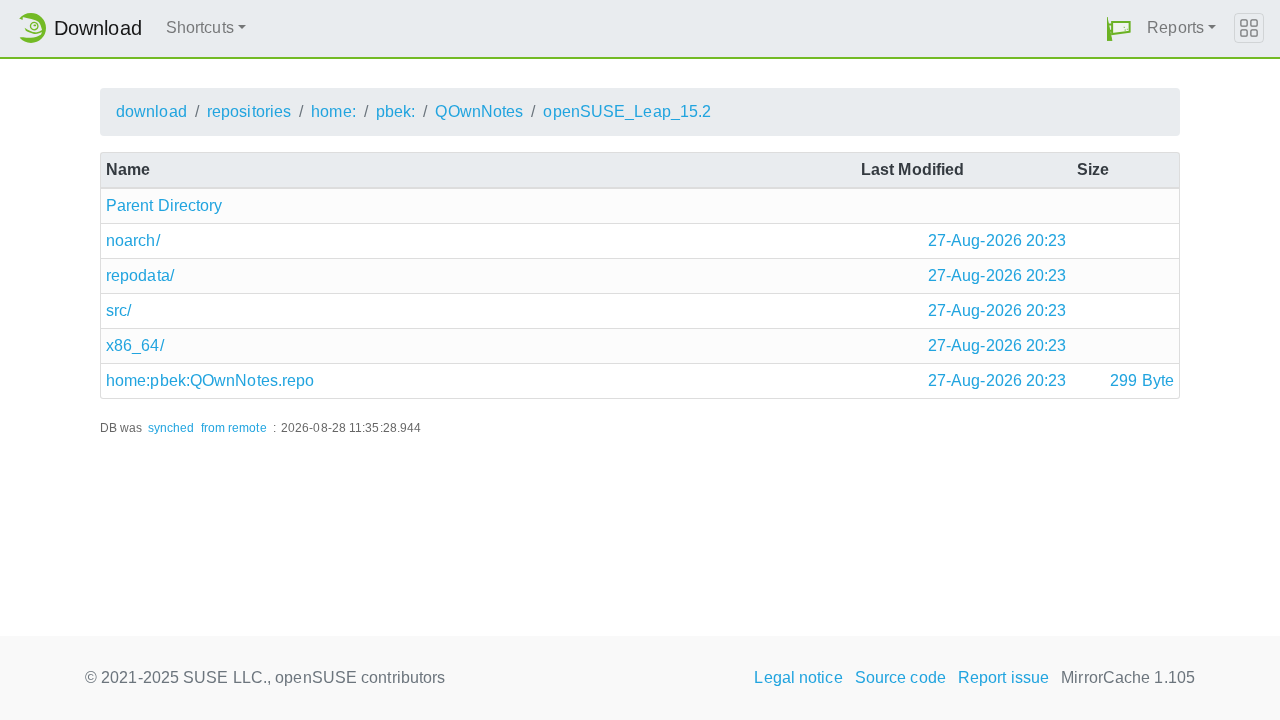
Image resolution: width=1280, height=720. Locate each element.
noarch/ (133, 240)
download (151, 111)
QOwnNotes (479, 111)
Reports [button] (1175, 27)
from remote (234, 428)
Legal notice (798, 677)
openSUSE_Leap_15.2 (627, 111)
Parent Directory (164, 205)
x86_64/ (135, 345)
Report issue (1003, 677)
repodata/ (140, 275)
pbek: (396, 111)
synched (171, 428)
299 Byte (1142, 380)
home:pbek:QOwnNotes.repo (210, 380)
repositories (249, 111)
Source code (900, 677)
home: (333, 111)
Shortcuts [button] (200, 27)
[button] (1119, 28)
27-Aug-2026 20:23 (997, 240)
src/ (118, 310)
